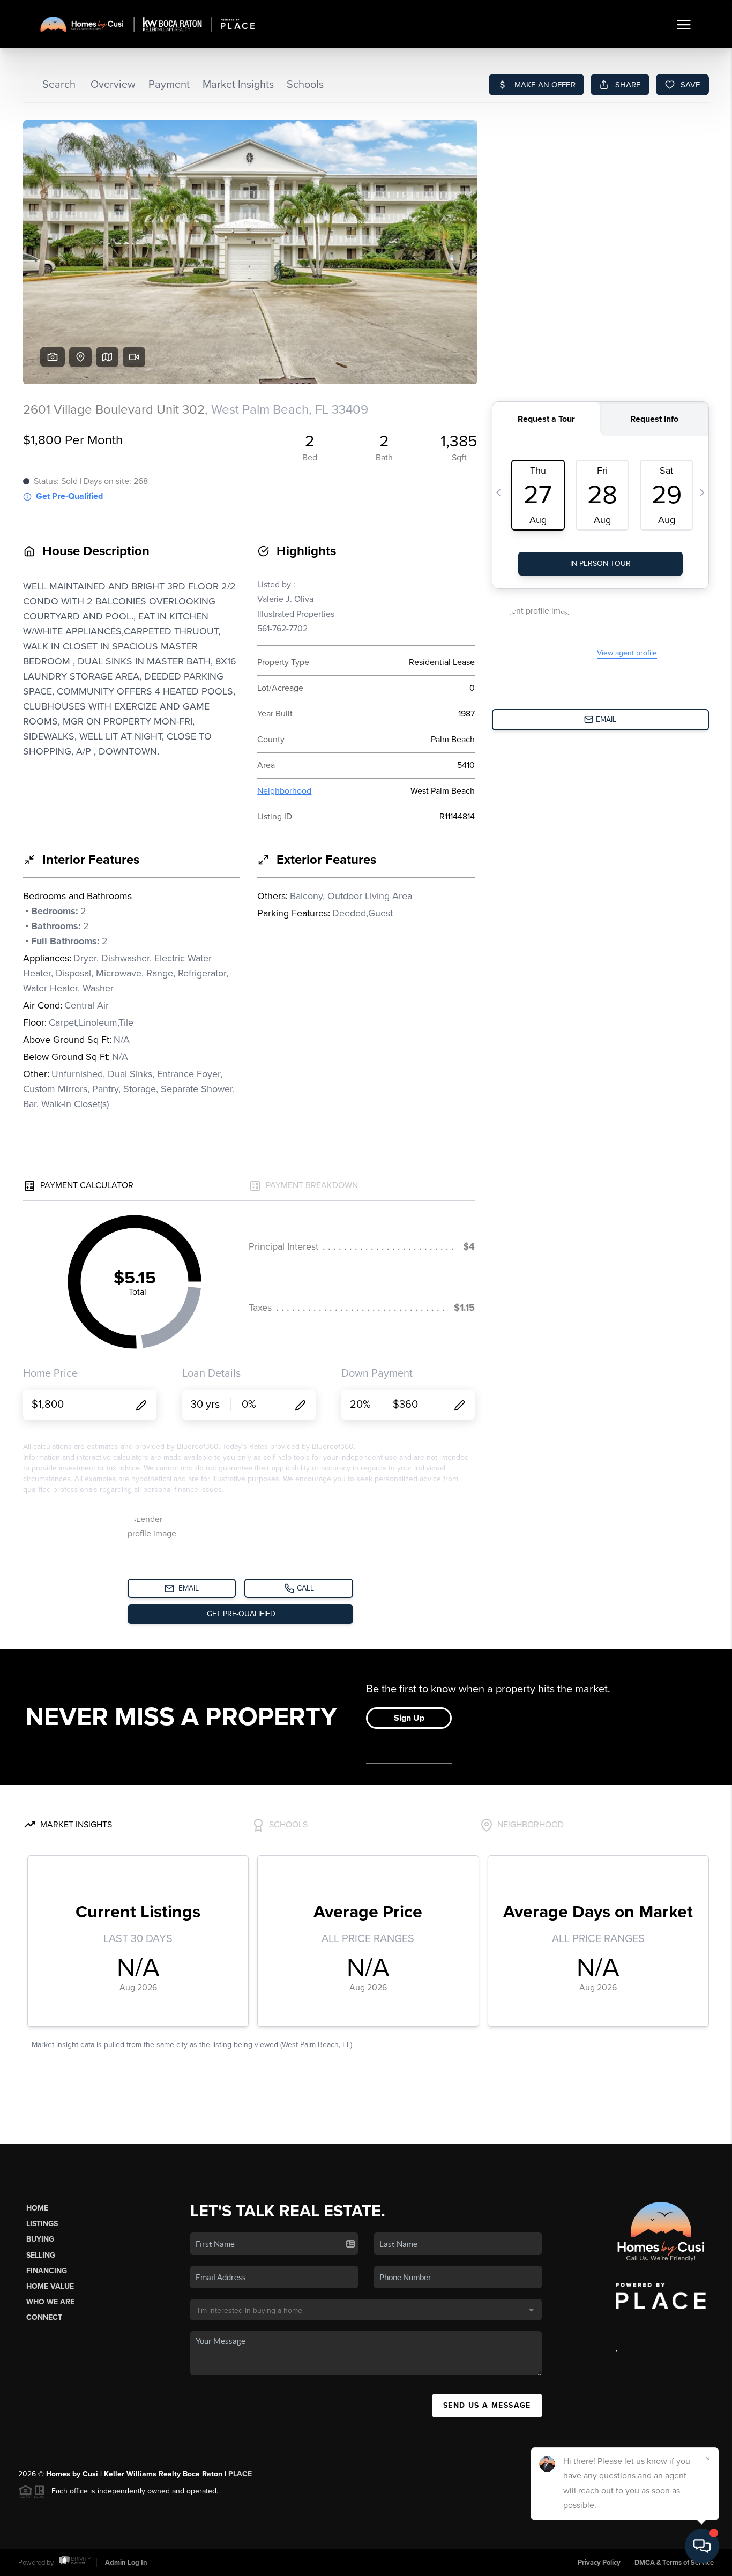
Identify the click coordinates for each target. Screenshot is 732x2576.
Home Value (50, 2286)
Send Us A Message (487, 2405)
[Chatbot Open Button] (702, 2546)
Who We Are (50, 2302)
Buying (40, 2239)
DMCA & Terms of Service (674, 2563)
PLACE (240, 2474)
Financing (47, 2271)
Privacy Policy (599, 2563)
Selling (41, 2255)
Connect (44, 2317)
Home (37, 2208)
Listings (42, 2224)
